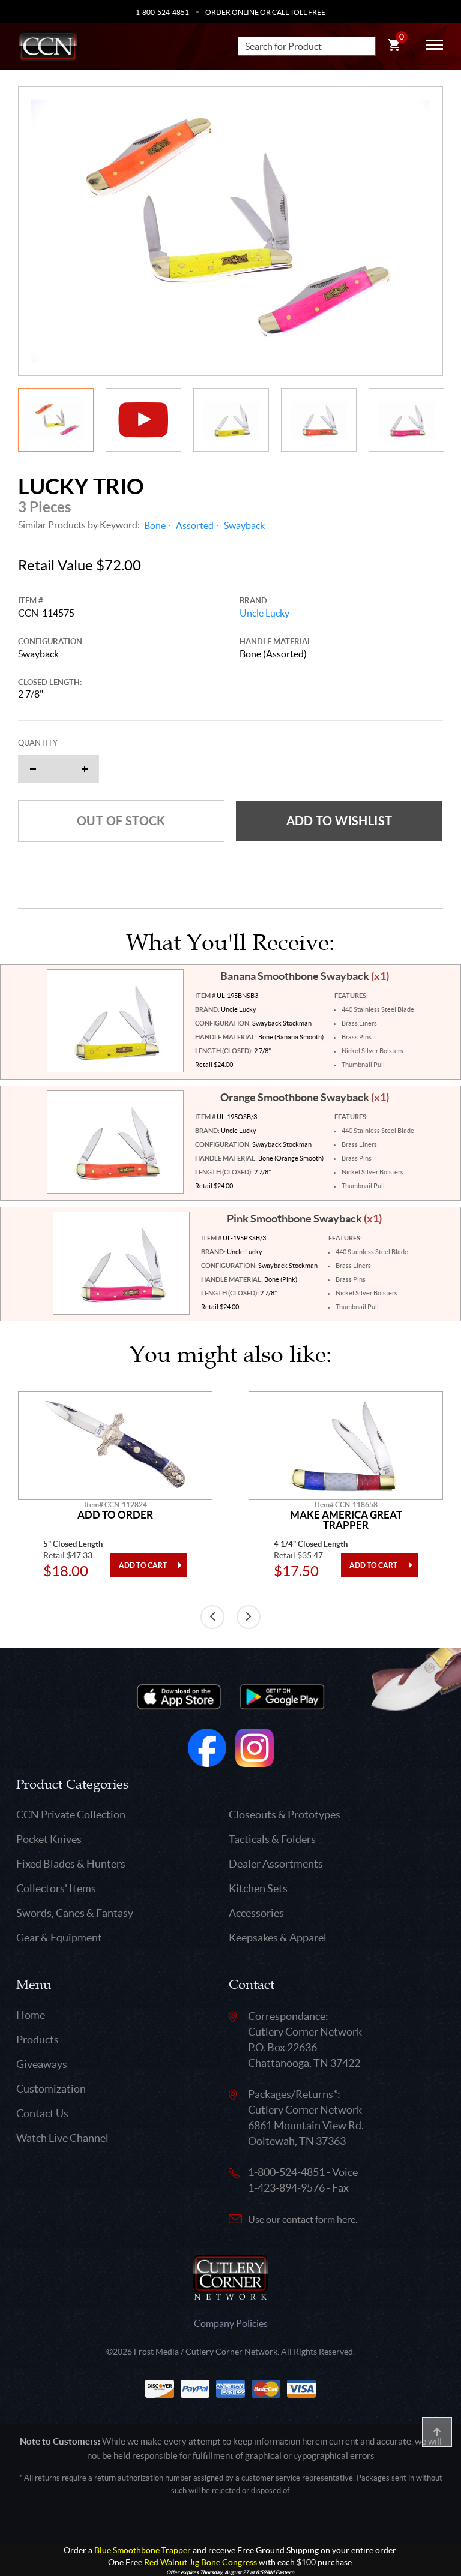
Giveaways (42, 2064)
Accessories (256, 1913)
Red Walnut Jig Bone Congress (200, 2563)
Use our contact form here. (303, 2219)
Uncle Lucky (264, 613)
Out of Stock (121, 821)
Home (31, 2015)
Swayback (244, 525)
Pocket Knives (49, 1839)
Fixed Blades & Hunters (71, 1864)
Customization (51, 2089)
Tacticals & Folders (272, 1839)
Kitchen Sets (258, 1888)
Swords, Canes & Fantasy (75, 1913)
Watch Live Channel (62, 2138)
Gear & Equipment (59, 1938)
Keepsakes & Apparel (278, 1938)
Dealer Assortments (276, 1864)
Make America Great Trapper (346, 1520)
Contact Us (42, 2113)
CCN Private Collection (71, 1815)
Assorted (195, 525)
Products (38, 2040)
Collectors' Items (56, 1888)
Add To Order (115, 1515)
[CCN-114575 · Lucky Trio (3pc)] (230, 231)
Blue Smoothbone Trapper (143, 2551)
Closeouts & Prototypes (285, 1815)
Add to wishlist (339, 821)
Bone (155, 525)
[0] (394, 47)
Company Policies (231, 2323)
